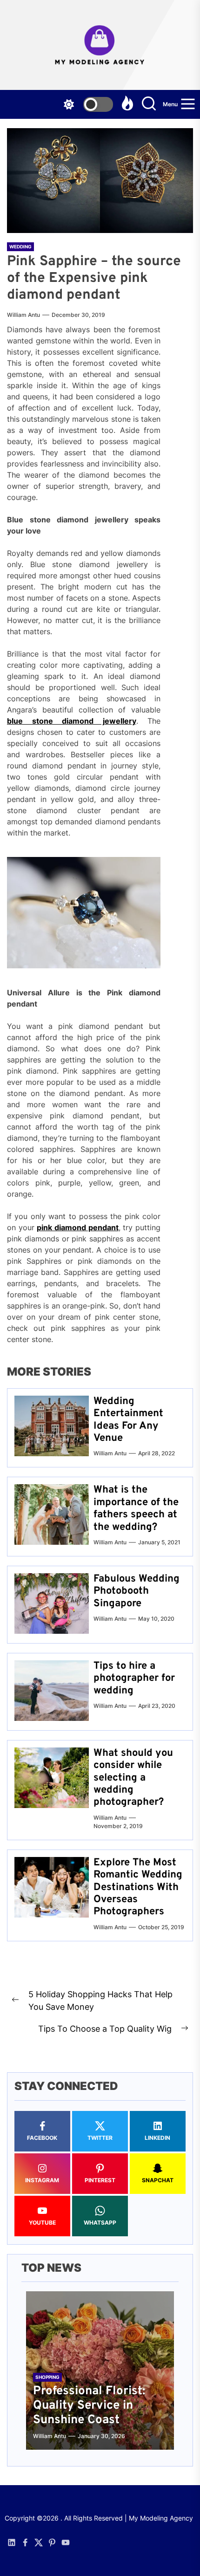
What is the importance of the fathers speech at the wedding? (136, 1508)
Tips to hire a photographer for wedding (134, 1679)
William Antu (23, 315)
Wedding (20, 247)
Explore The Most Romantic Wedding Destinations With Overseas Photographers (138, 1887)
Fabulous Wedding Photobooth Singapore (137, 1591)
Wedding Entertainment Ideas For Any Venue (128, 1420)
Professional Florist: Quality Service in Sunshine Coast (89, 2406)
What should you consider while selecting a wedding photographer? (133, 1778)
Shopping (47, 2377)
